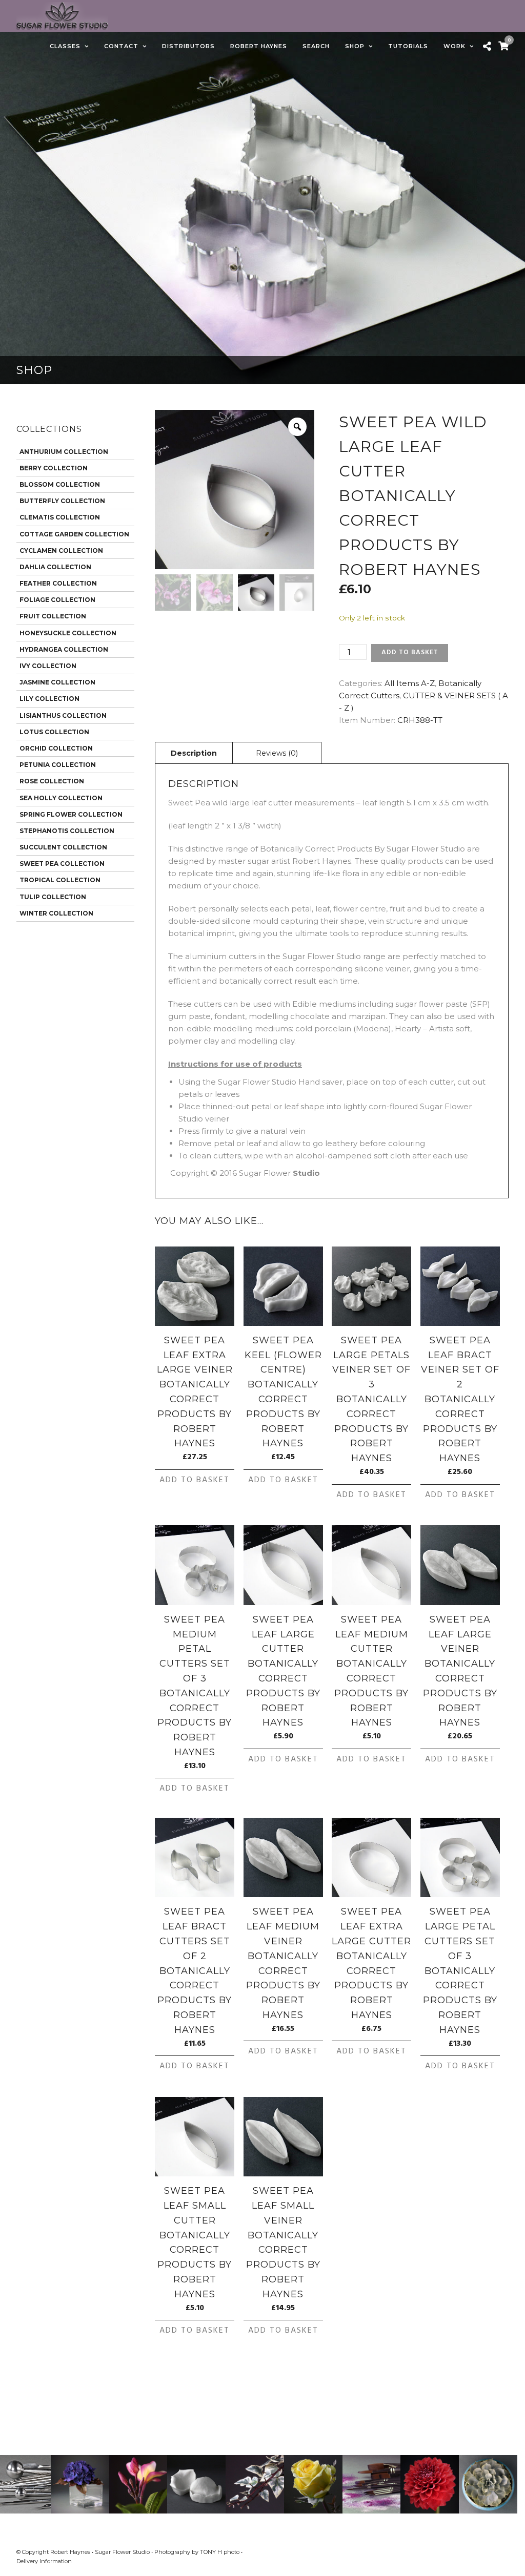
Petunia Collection (58, 765)
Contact (121, 46)
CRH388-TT (420, 720)
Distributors (188, 46)
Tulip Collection (53, 897)
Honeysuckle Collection (68, 633)
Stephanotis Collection (67, 831)
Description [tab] (194, 753)
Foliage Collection (57, 600)
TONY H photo (220, 2552)
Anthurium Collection (64, 452)
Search (316, 46)
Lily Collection (49, 699)
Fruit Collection (53, 616)
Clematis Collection (60, 517)
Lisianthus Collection (63, 715)
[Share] (487, 47)
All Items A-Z (410, 683)
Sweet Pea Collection (62, 864)
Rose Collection (52, 781)
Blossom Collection (60, 484)
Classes (65, 46)
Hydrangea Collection (64, 649)
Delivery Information (44, 2561)
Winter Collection (56, 913)
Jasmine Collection (57, 682)
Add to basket (410, 652)
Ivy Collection (48, 666)
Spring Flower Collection (71, 814)
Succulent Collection (63, 847)
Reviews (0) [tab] (277, 753)
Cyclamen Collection (61, 550)
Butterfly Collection (62, 501)
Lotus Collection (54, 732)
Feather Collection (58, 583)
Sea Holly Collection (61, 798)
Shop (355, 46)
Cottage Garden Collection (74, 534)
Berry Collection (54, 468)
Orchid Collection (56, 748)
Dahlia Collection (55, 567)
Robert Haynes (259, 46)
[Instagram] (504, 2552)
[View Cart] (503, 46)
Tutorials (408, 46)
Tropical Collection (60, 880)
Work (455, 46)
